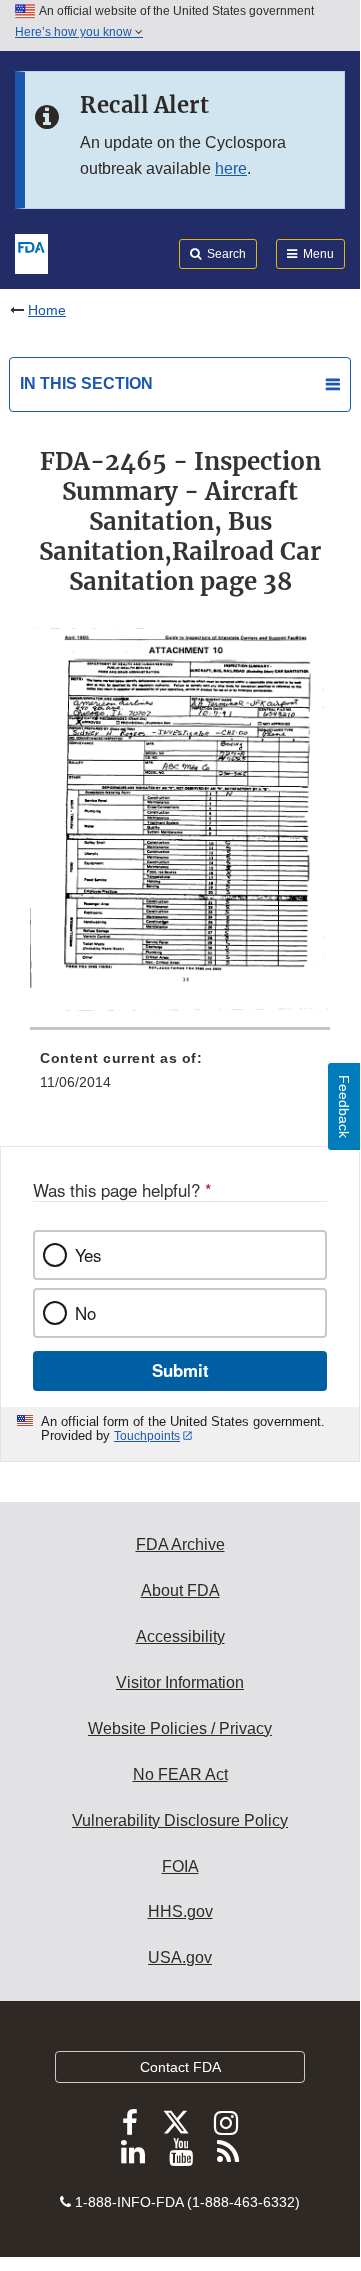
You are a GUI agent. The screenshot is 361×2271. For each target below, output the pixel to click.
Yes (88, 1255)
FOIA (180, 1866)
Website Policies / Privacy (180, 1728)
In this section (86, 383)
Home (47, 310)
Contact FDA (180, 2067)
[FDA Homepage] (31, 252)
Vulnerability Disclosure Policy (180, 1820)
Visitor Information (180, 1682)
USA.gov (180, 1957)
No (85, 1313)
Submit (180, 1370)
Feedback (344, 1106)
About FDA (180, 1590)
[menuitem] (180, 1077)
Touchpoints (147, 1436)
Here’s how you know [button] (75, 32)
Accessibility (180, 1636)
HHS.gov (180, 1911)
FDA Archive (180, 1544)
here (231, 168)
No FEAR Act (180, 1774)
